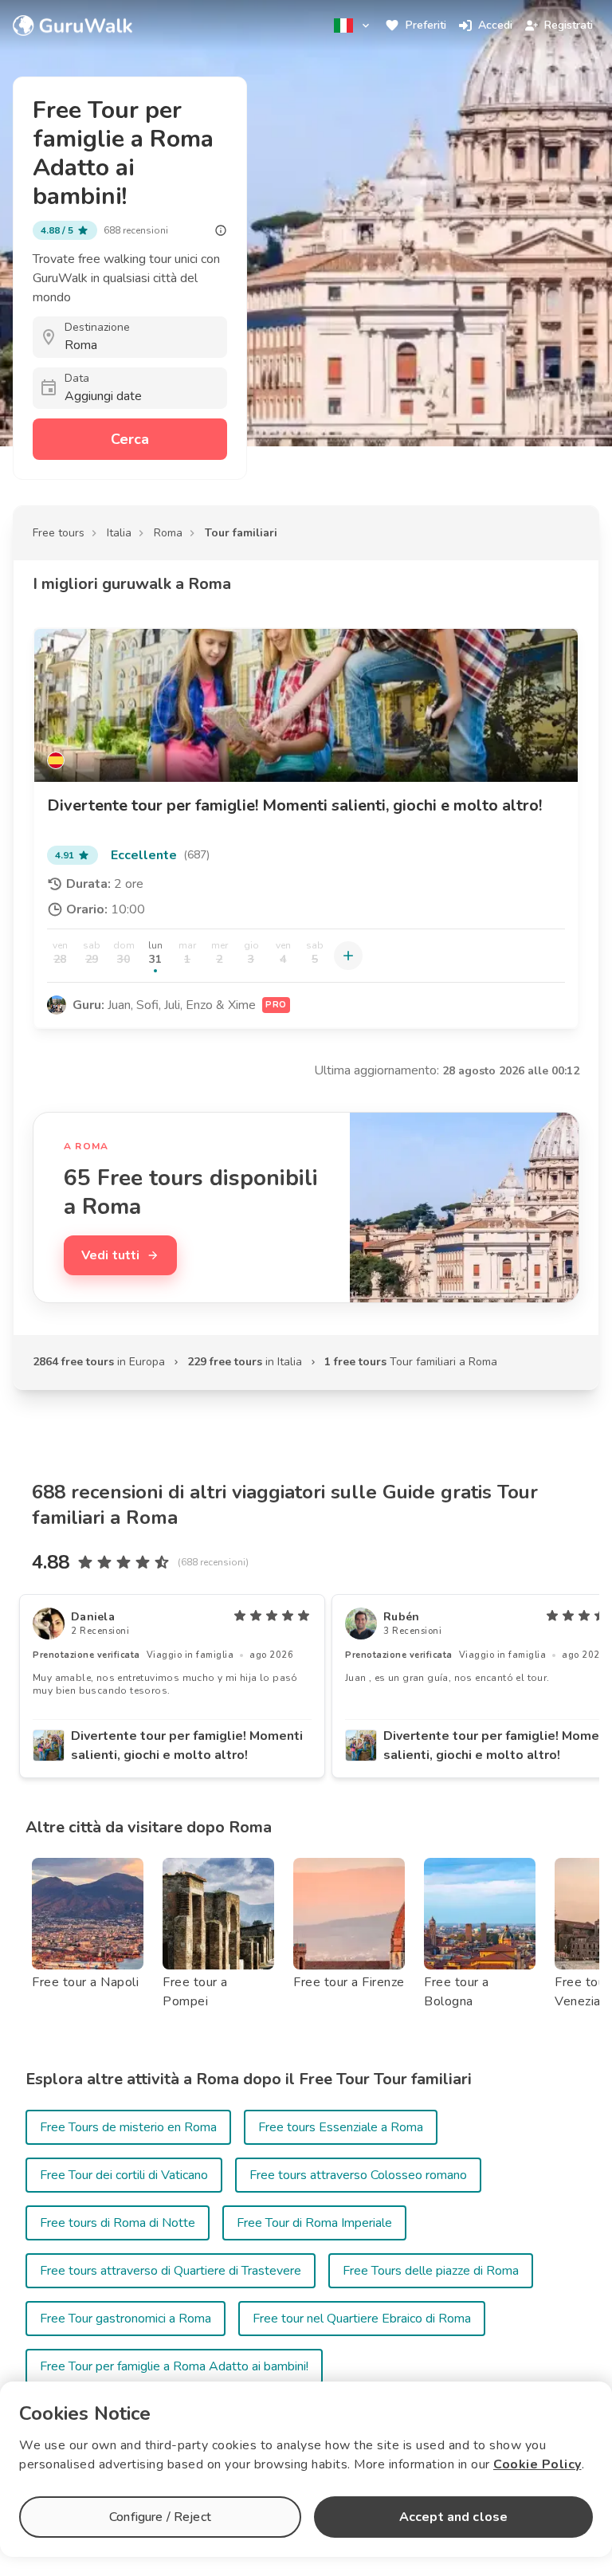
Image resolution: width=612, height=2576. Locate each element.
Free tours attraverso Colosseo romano (358, 2175)
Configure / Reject (160, 2517)
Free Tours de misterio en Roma (128, 2127)
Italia (119, 533)
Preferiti (426, 25)
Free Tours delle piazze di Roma (431, 2271)
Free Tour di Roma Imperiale (314, 2223)
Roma (168, 533)
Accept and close (453, 2517)
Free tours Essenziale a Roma (341, 2127)
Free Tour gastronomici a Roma (126, 2319)
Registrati (569, 25)
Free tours (59, 533)
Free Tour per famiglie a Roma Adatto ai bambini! (174, 2366)
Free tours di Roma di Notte (118, 2223)
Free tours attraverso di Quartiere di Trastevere (171, 2271)
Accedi (495, 25)
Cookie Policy (537, 2464)
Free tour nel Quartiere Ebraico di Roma (362, 2319)
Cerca (130, 439)
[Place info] (221, 230)
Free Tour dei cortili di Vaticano (124, 2175)
